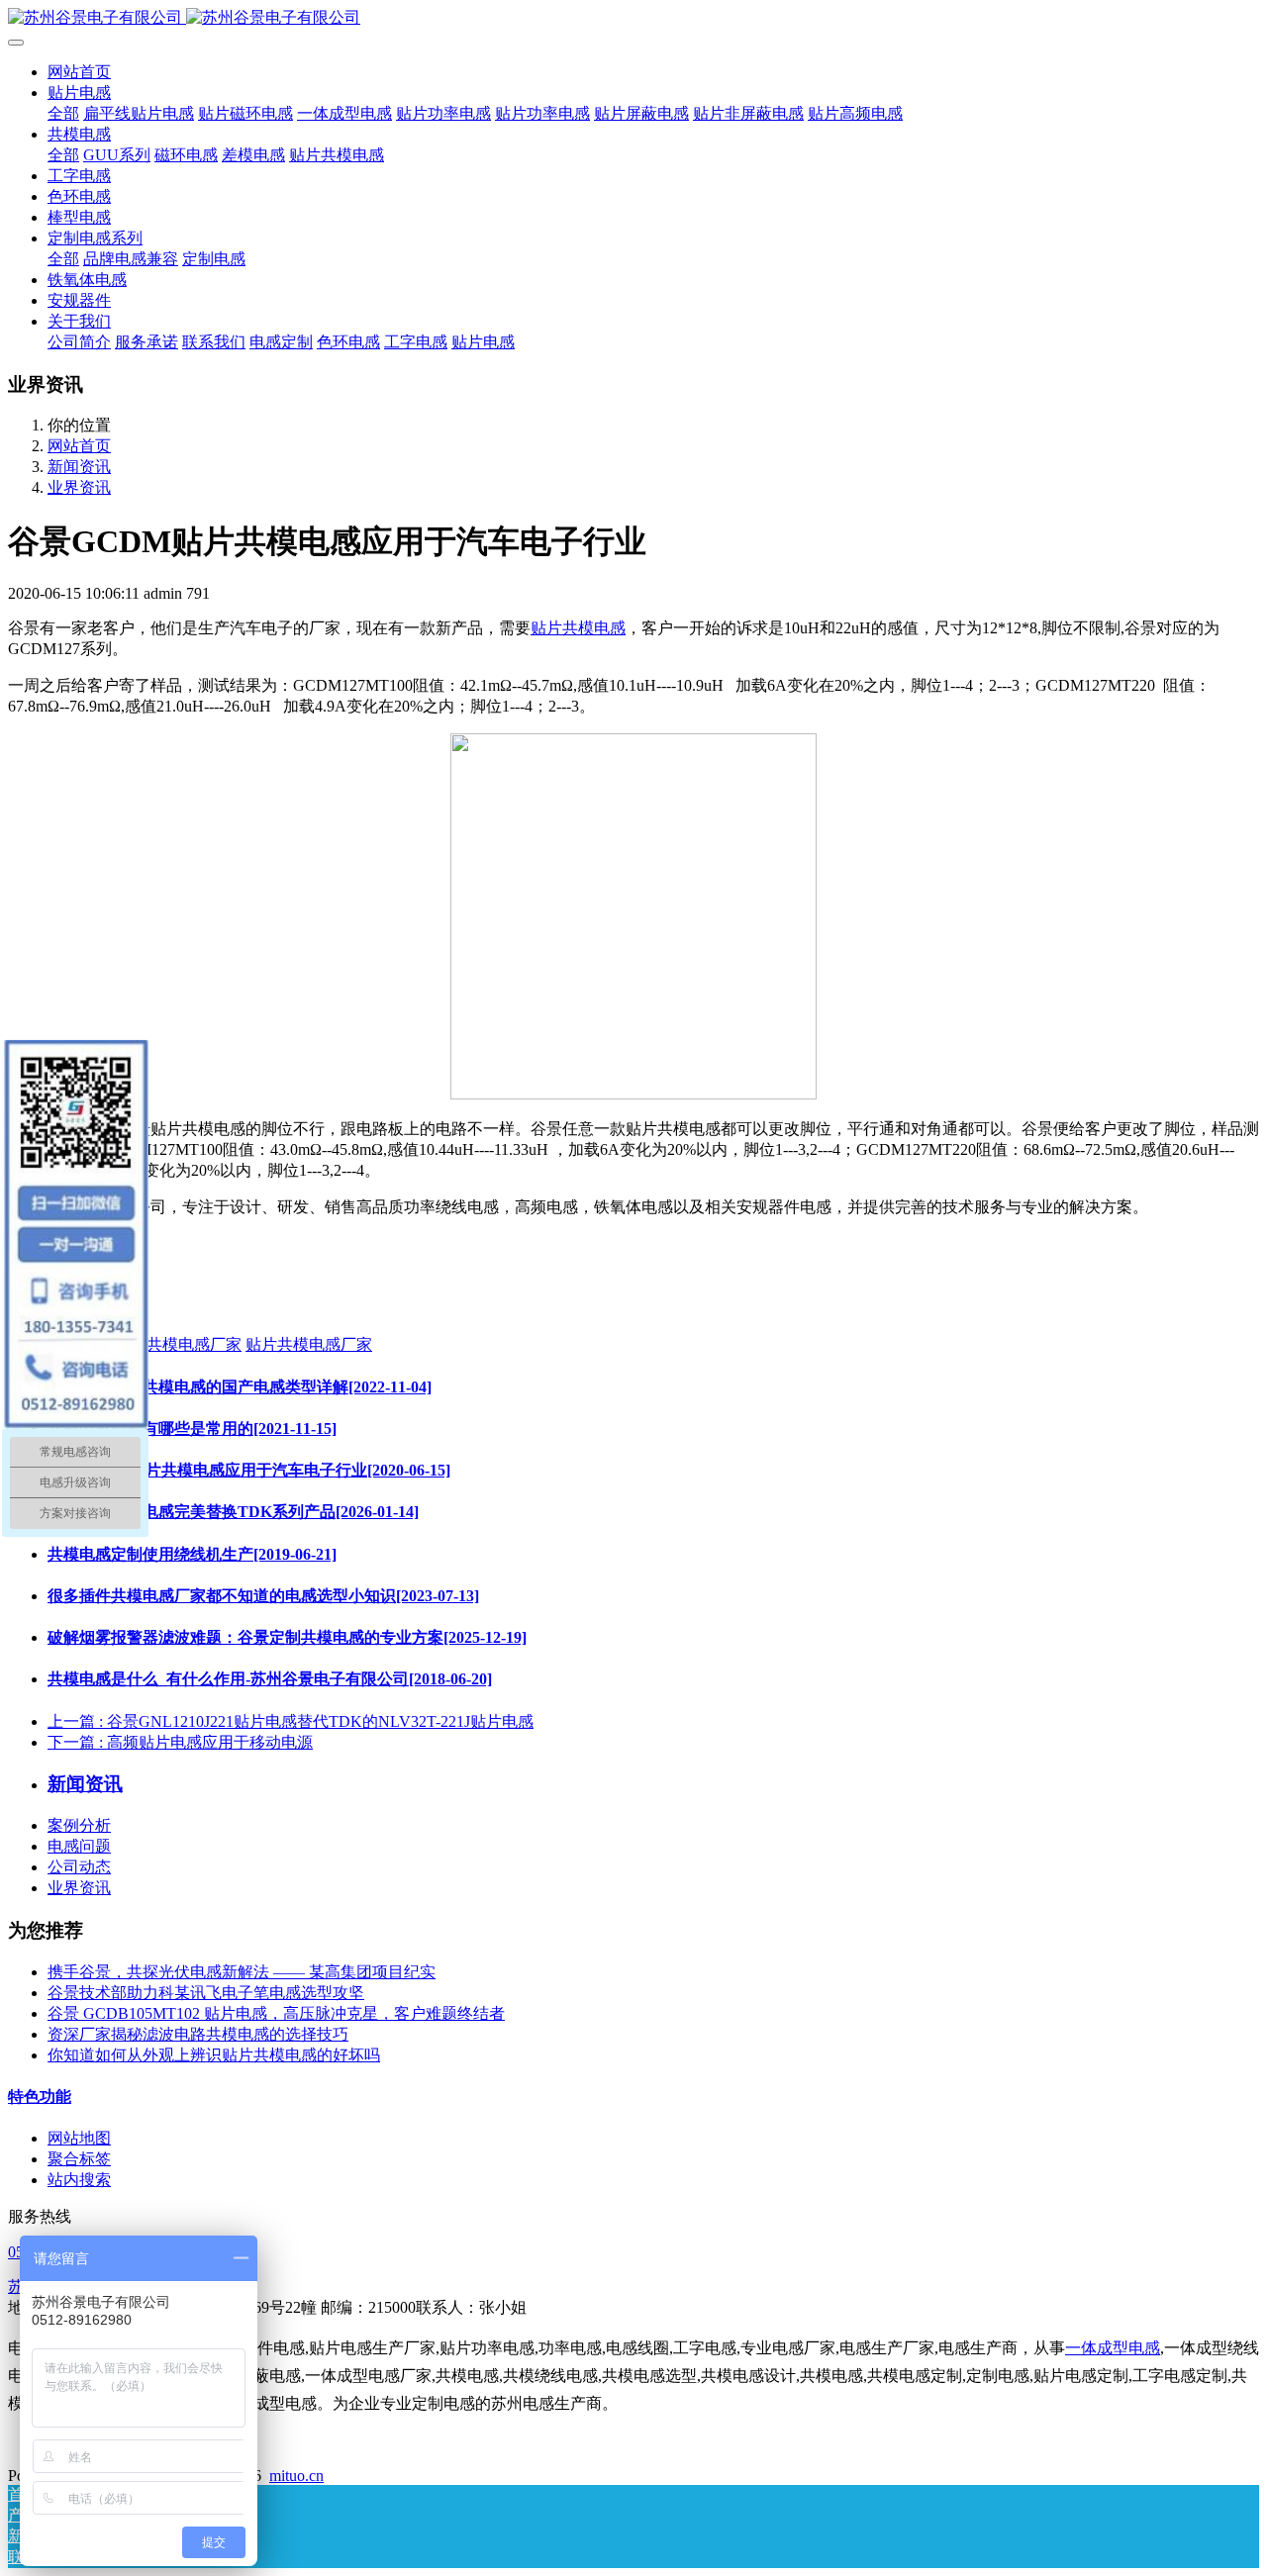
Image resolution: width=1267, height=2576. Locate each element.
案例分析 (79, 1825)
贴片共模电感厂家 (309, 1344)
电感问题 (79, 1846)
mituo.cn (296, 2476)
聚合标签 (79, 2159)
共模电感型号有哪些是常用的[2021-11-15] (192, 1429)
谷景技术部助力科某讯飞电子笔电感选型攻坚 (206, 1993)
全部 (63, 113)
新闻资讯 (79, 467)
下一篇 (180, 1742)
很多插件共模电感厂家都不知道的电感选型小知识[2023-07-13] (263, 1596)
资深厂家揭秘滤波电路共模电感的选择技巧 (198, 2034)
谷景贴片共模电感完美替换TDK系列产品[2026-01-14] (233, 1512)
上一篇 (291, 1721)
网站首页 (79, 72)
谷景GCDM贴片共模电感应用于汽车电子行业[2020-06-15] (249, 1470)
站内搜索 (79, 2180)
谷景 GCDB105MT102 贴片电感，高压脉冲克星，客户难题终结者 (276, 2013)
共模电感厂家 (194, 1344)
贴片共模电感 (578, 628)
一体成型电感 (1113, 2348)
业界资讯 (79, 487)
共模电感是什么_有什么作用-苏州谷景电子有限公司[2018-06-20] (270, 1679)
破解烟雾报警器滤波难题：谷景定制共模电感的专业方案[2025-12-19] (287, 1637)
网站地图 (79, 2138)
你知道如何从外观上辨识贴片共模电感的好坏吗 (214, 2055)
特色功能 (40, 2097)
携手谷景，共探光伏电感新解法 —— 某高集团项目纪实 (242, 1972)
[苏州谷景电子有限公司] (633, 18)
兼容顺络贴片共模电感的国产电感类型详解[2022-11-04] (240, 1387)
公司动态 (79, 1867)
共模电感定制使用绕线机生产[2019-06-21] (192, 1554)
